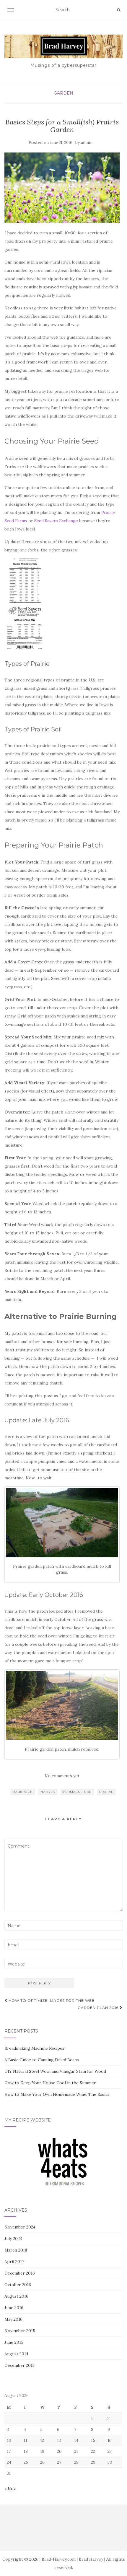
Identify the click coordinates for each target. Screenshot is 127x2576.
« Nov (10, 2489)
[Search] (119, 10)
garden (63, 93)
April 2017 (14, 2262)
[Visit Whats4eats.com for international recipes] (63, 2163)
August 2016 (16, 2296)
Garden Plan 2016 (99, 2008)
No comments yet (62, 1776)
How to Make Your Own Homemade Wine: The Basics (57, 2094)
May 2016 (13, 2319)
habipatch (23, 1792)
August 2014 (16, 2354)
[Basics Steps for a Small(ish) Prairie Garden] (62, 188)
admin (87, 143)
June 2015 (14, 2342)
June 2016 (14, 2308)
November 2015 (20, 2331)
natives (48, 1792)
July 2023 (13, 2239)
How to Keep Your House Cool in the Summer (50, 2083)
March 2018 (16, 2250)
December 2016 (20, 2273)
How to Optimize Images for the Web (51, 2000)
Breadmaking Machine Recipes (34, 2048)
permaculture (77, 1792)
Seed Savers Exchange (56, 521)
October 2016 (18, 2285)
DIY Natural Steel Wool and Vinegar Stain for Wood (55, 2071)
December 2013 (19, 2365)
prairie (106, 1792)
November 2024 (20, 2227)
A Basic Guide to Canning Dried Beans (42, 2060)
